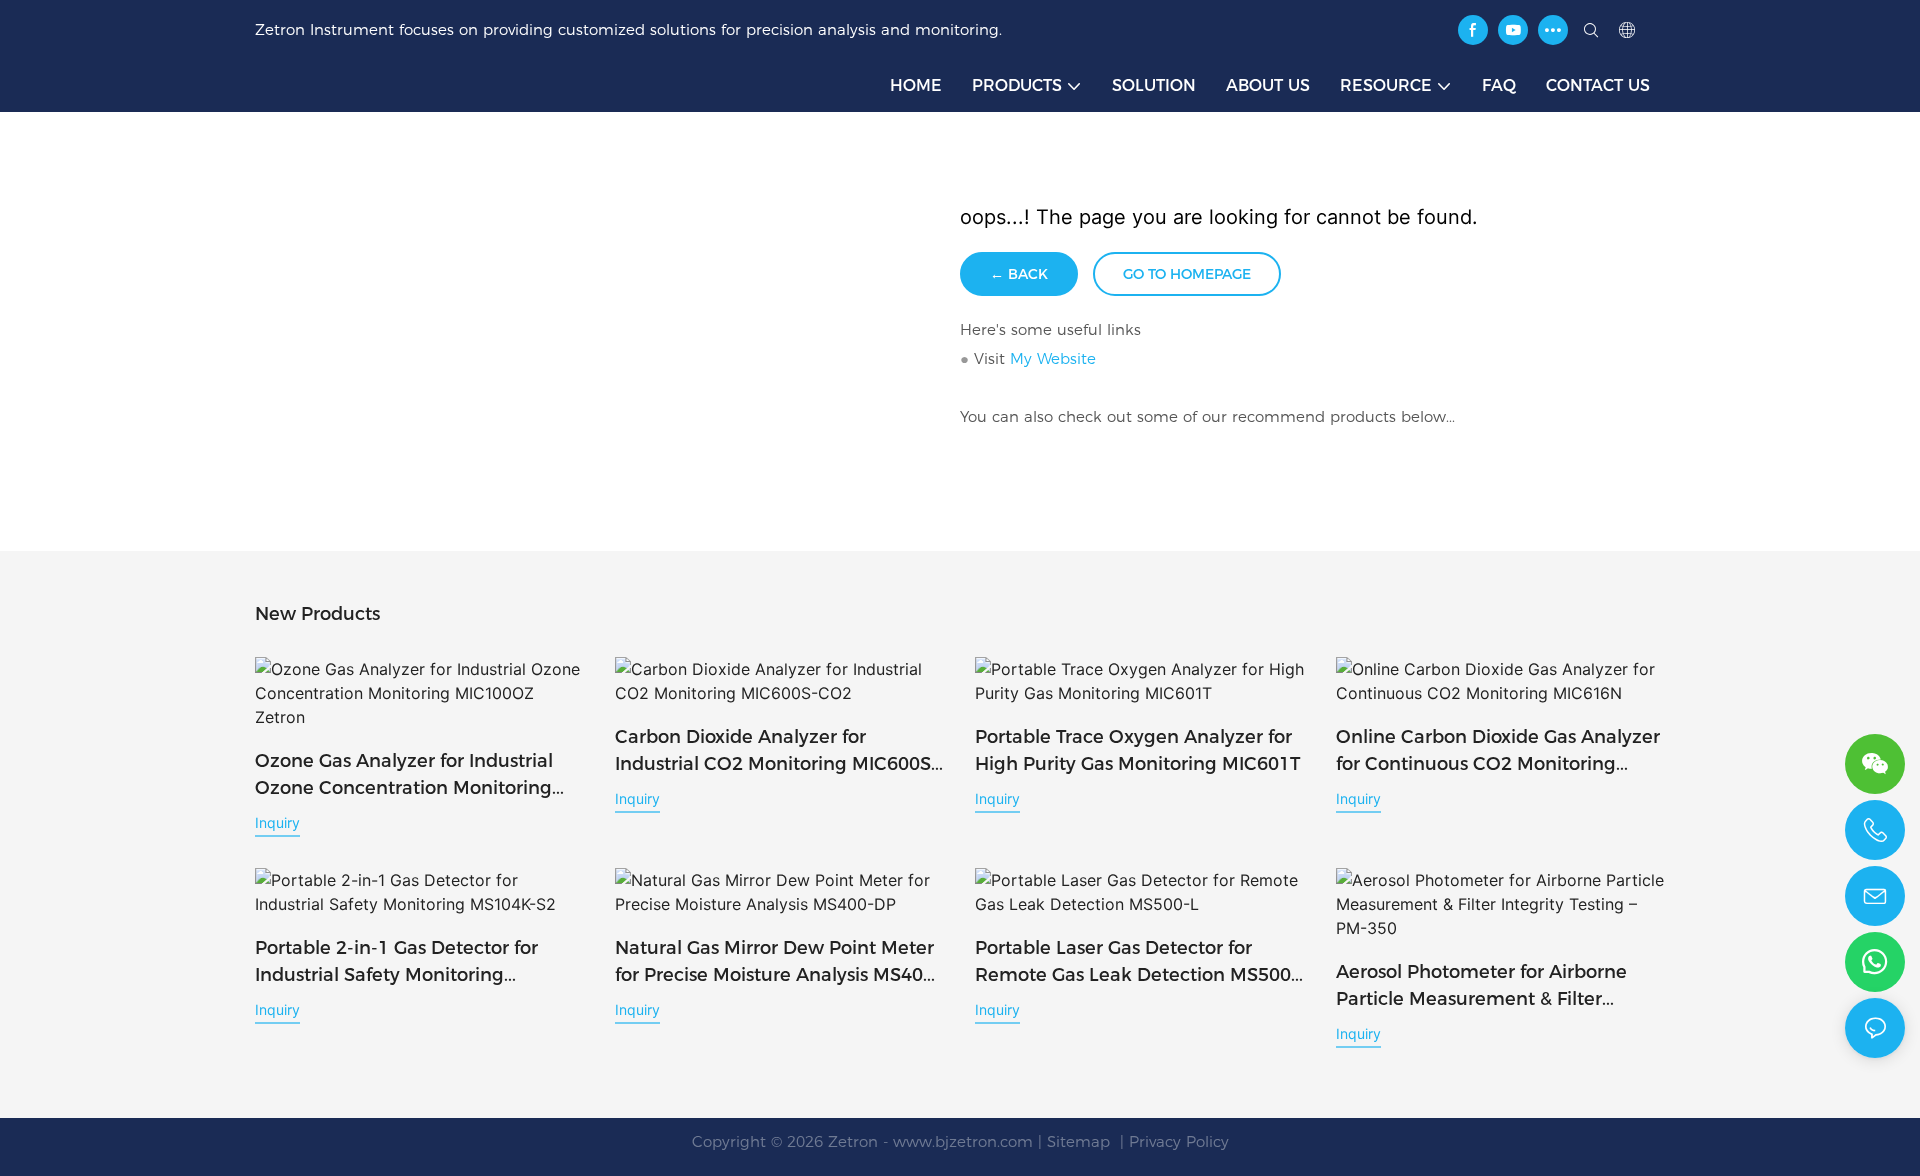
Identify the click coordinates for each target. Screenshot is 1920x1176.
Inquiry (277, 822)
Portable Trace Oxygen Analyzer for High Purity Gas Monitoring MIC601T (1137, 750)
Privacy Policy (1179, 1141)
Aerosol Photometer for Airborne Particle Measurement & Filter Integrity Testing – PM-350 (1481, 987)
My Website (1053, 358)
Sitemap (1081, 1141)
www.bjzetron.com (963, 1141)
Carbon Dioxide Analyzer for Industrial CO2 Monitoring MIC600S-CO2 (776, 752)
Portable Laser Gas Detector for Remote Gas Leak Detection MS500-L (1136, 963)
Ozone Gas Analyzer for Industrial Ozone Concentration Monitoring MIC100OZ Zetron (404, 776)
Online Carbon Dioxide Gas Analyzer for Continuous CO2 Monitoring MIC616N (1498, 752)
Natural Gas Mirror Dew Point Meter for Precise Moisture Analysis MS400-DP (778, 963)
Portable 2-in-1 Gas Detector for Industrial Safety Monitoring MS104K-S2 (396, 963)
